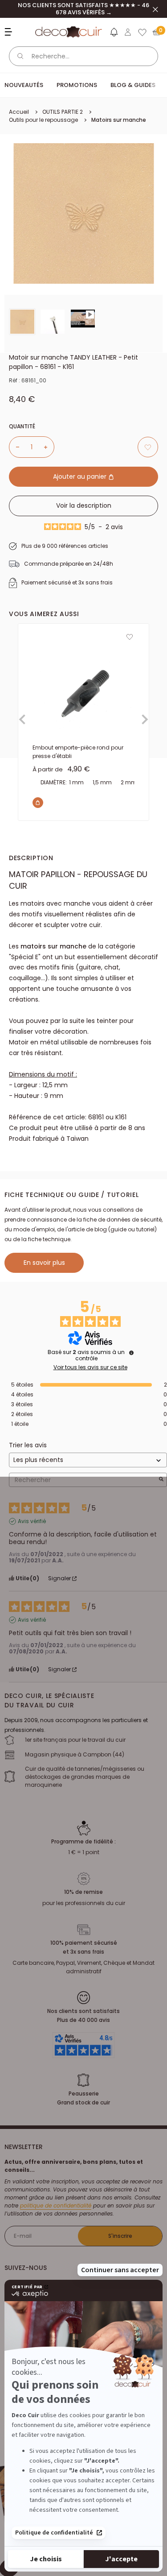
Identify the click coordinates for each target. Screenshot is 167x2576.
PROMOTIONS (77, 85)
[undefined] (131, 1353)
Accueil (19, 112)
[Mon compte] (128, 32)
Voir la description (84, 505)
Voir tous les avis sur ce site (90, 1367)
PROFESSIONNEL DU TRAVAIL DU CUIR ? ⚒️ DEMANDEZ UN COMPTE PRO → (84, 9)
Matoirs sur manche (119, 120)
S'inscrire (120, 2236)
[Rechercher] (20, 56)
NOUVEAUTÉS (24, 85)
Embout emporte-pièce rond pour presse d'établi (78, 752)
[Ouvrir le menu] (10, 32)
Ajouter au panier (81, 476)
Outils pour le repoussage (43, 120)
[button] (114, 34)
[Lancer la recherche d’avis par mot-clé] (161, 1480)
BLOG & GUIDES (133, 85)
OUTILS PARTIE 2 (63, 112)
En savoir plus (44, 1263)
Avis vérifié (32, 1521)
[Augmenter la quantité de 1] (49, 447)
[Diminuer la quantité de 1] (14, 447)
